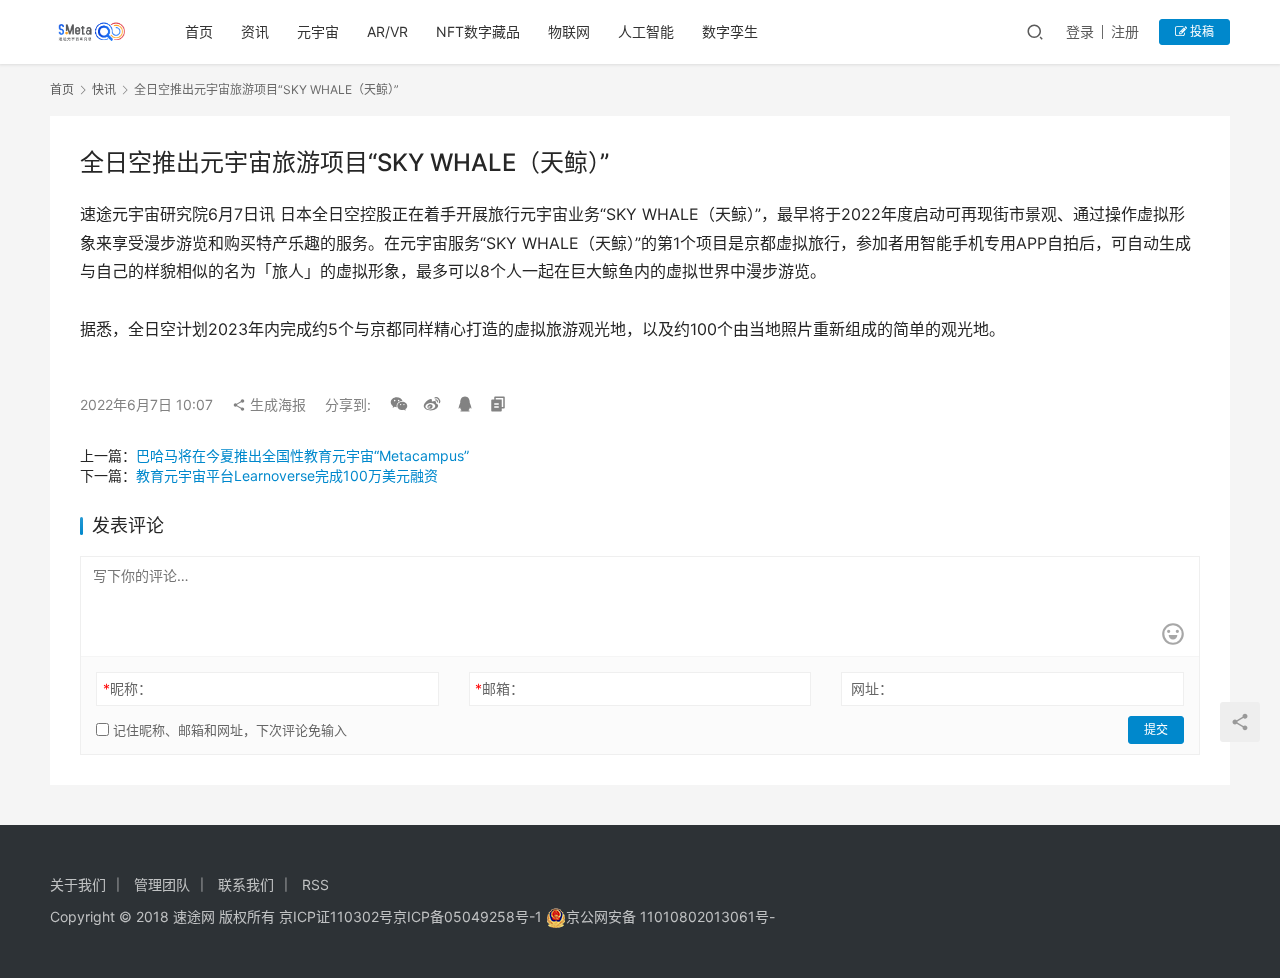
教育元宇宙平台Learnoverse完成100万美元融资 (287, 475)
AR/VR (387, 31)
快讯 (104, 89)
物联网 (569, 31)
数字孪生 (730, 31)
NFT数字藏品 (478, 31)
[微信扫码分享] (399, 405)
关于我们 (78, 884)
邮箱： (499, 688)
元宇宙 (318, 31)
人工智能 (646, 31)
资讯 (255, 31)
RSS (315, 884)
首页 (199, 31)
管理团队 (162, 884)
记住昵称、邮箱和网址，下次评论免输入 (228, 730)
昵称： (127, 688)
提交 (1156, 729)
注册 (1125, 31)
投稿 (1200, 31)
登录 (1080, 31)
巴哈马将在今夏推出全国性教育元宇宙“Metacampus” (302, 455)
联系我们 (246, 884)
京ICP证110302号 (336, 916)
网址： (872, 688)
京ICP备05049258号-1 (469, 916)
